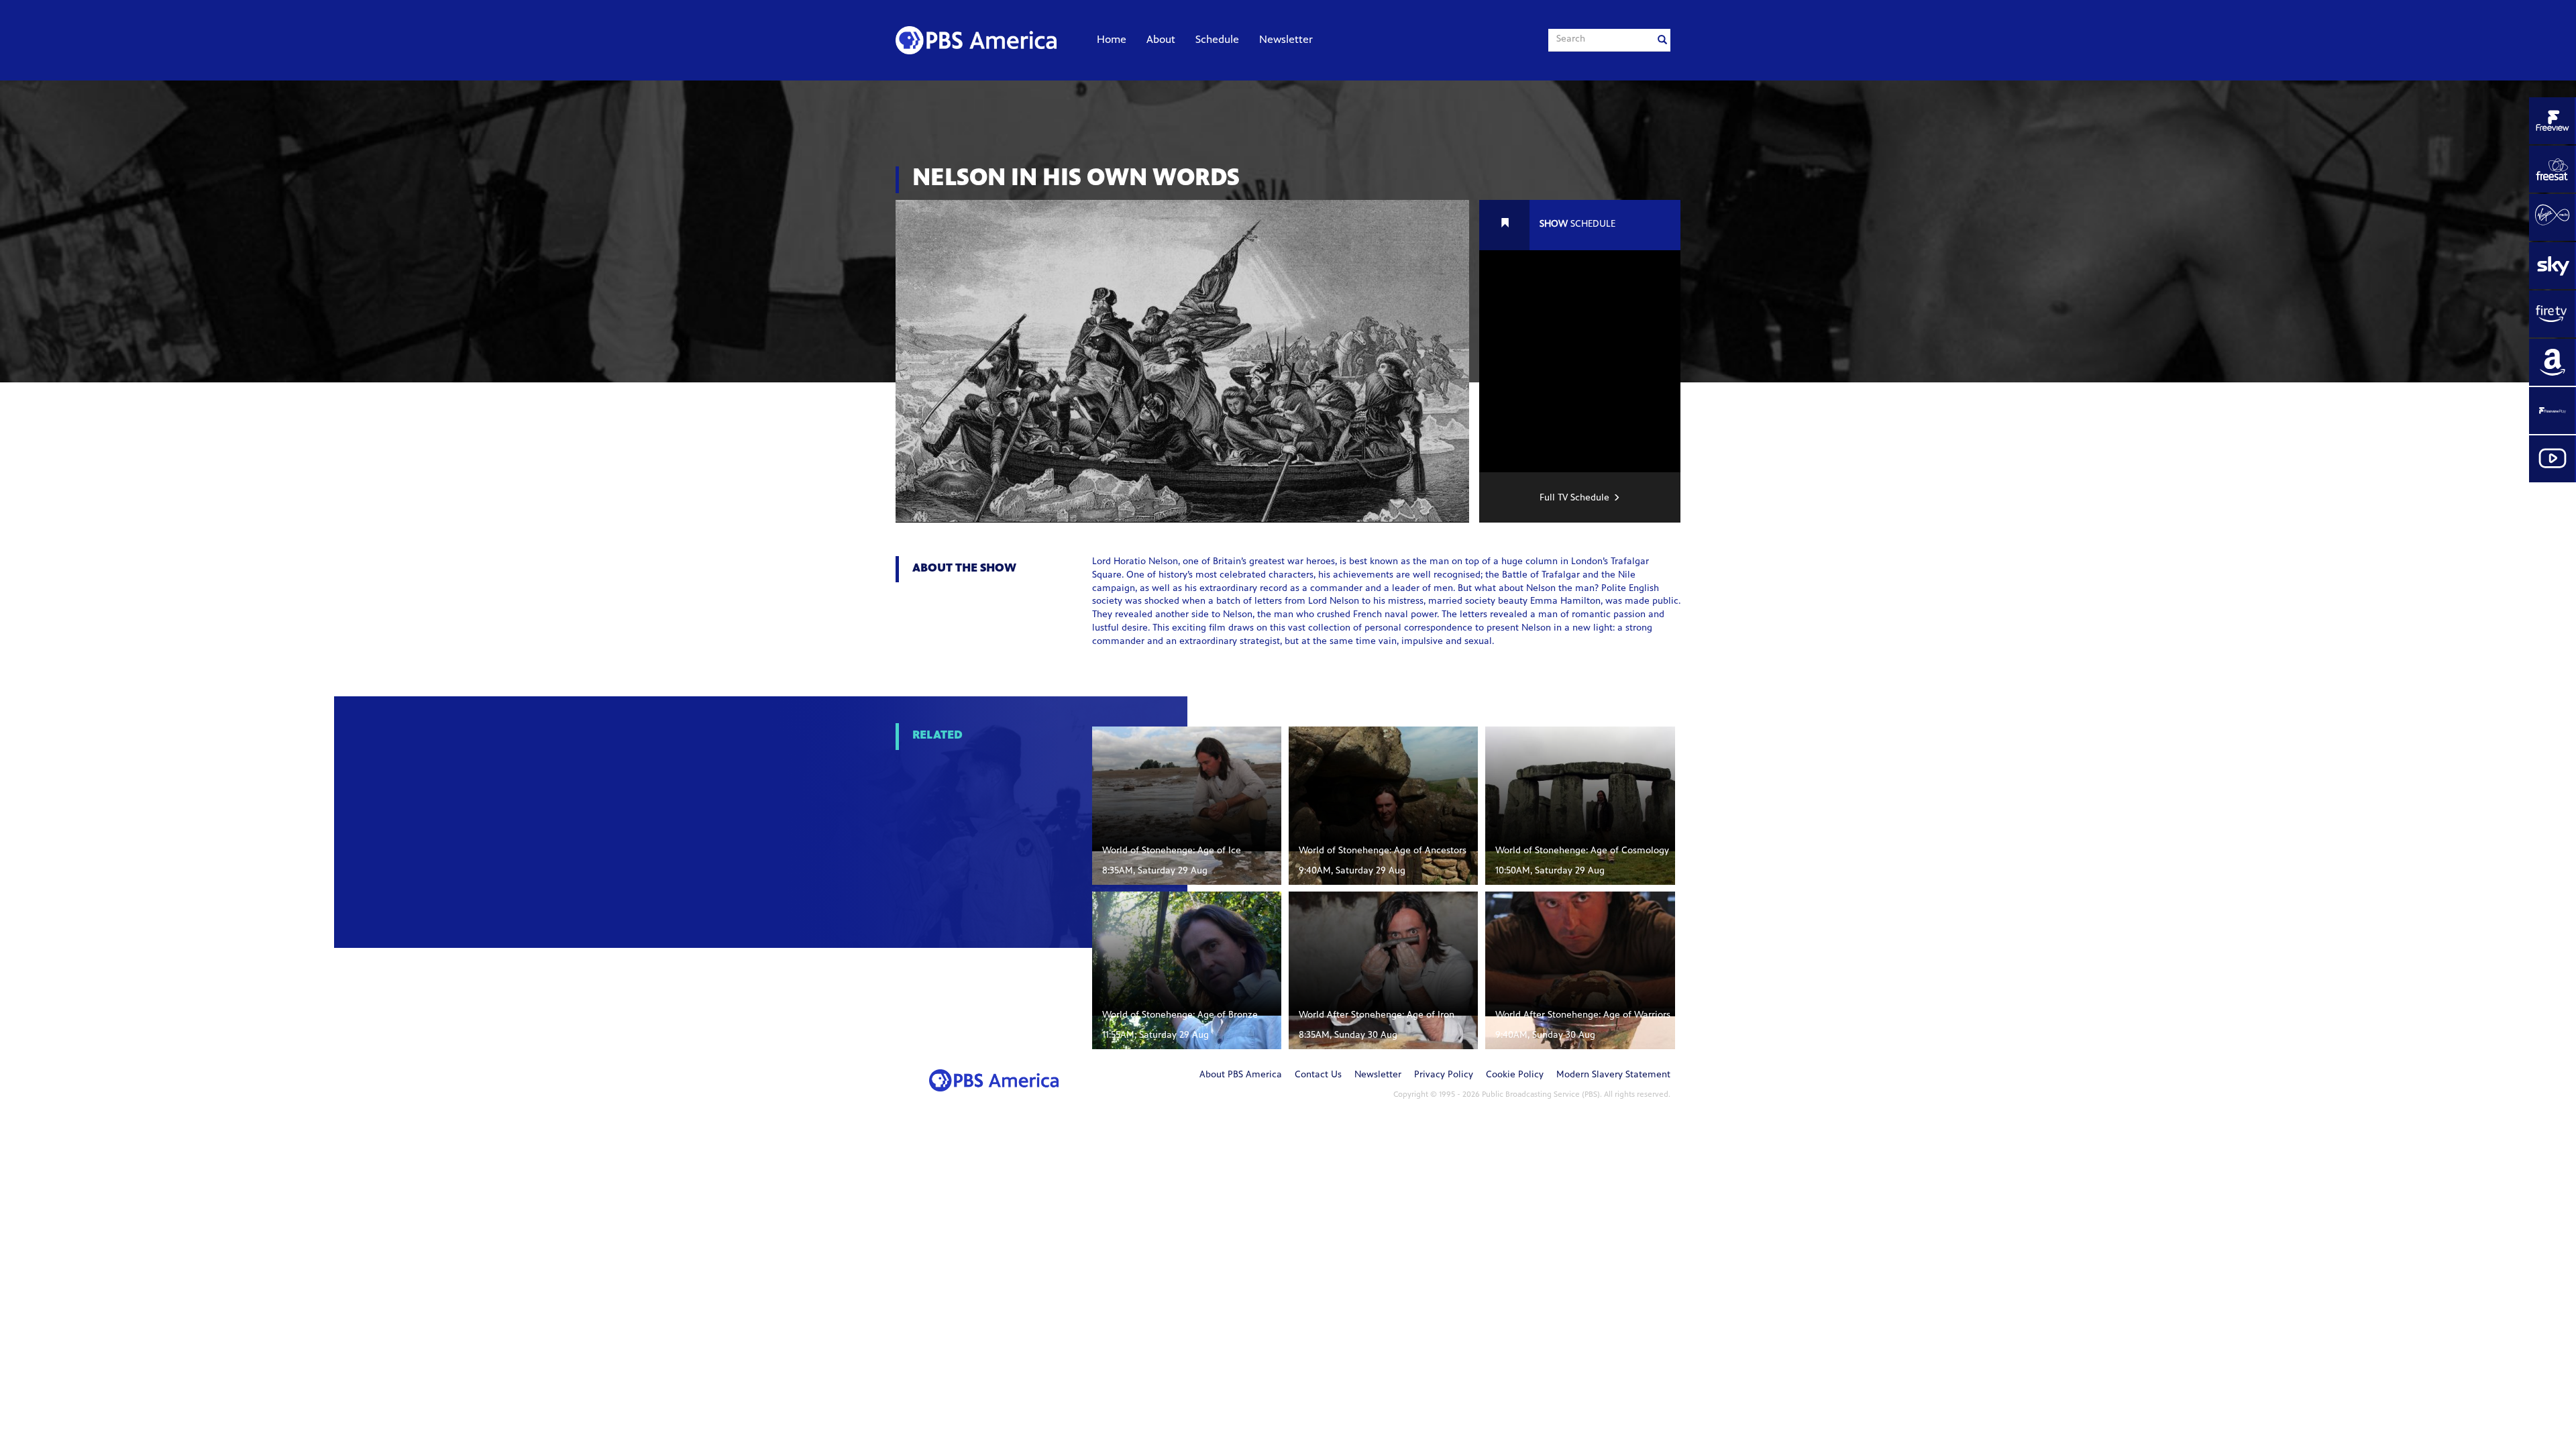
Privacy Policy (1444, 1075)
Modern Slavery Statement (1613, 1075)
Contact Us (1318, 1075)
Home (1112, 40)
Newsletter (1286, 40)
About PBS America (1241, 1075)
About (1161, 40)
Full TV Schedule (1574, 498)
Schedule (1217, 40)
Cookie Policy (1515, 1075)
